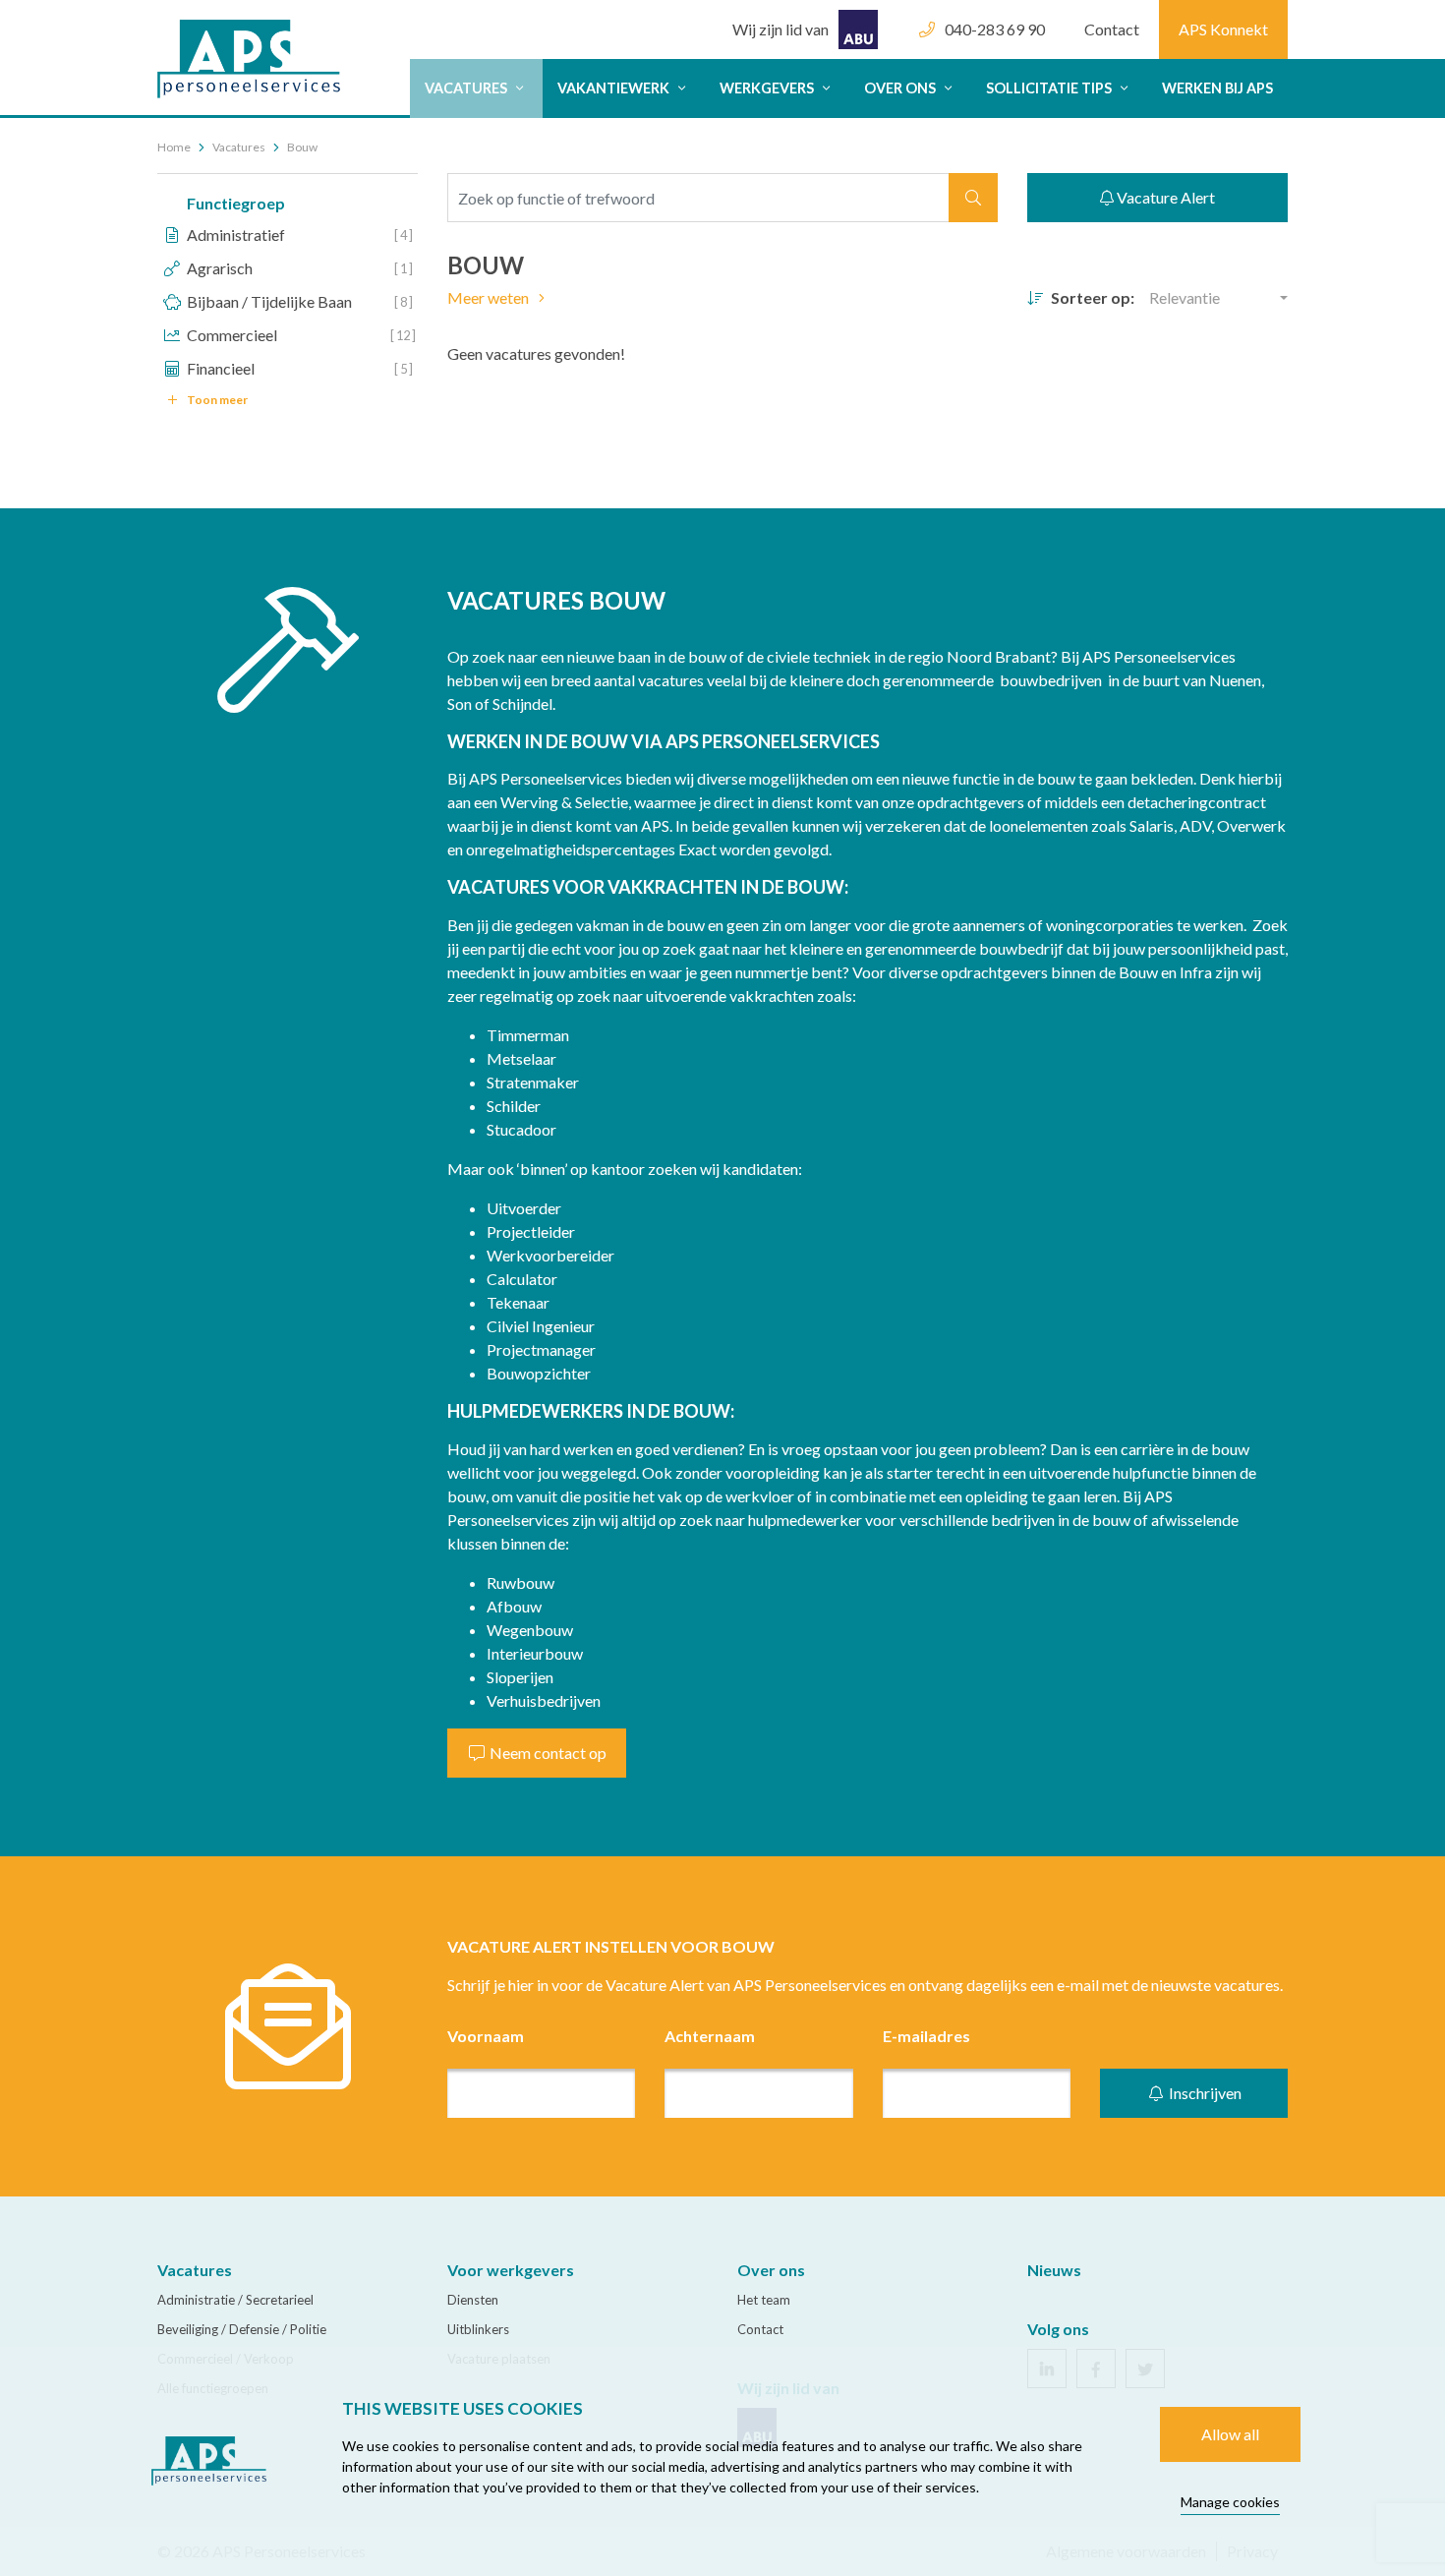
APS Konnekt (1223, 29)
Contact (1112, 29)
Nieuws (1054, 2270)
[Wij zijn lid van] (805, 10)
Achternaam (710, 2036)
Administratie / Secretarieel (235, 2300)
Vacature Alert (1164, 197)
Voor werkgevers (511, 2270)
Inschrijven (1204, 2093)
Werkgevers (768, 88)
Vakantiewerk (615, 88)
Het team (764, 2300)
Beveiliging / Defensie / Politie (242, 2329)
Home (174, 147)
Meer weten (490, 297)
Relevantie (1185, 297)
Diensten (473, 2300)
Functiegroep (236, 203)
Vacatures (467, 88)
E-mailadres (926, 2036)
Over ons (901, 88)
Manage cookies (1230, 2502)
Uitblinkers (478, 2329)
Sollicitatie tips (1050, 88)
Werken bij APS (1217, 88)
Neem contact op (547, 1753)
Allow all (1230, 2434)
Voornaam (486, 2036)
